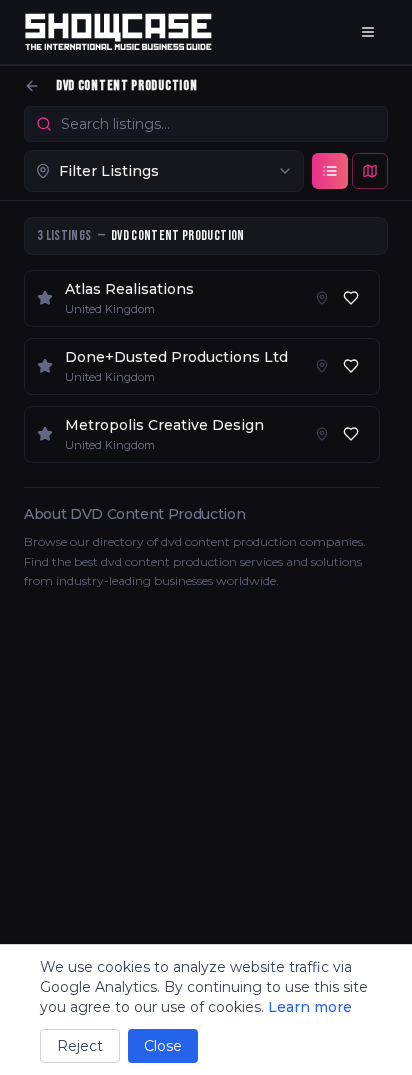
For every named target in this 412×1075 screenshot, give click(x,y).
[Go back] (32, 86)
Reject (80, 1046)
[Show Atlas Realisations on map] (322, 298)
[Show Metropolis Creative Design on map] (322, 434)
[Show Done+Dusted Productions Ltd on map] (322, 366)
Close (163, 1046)
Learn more (310, 1007)
